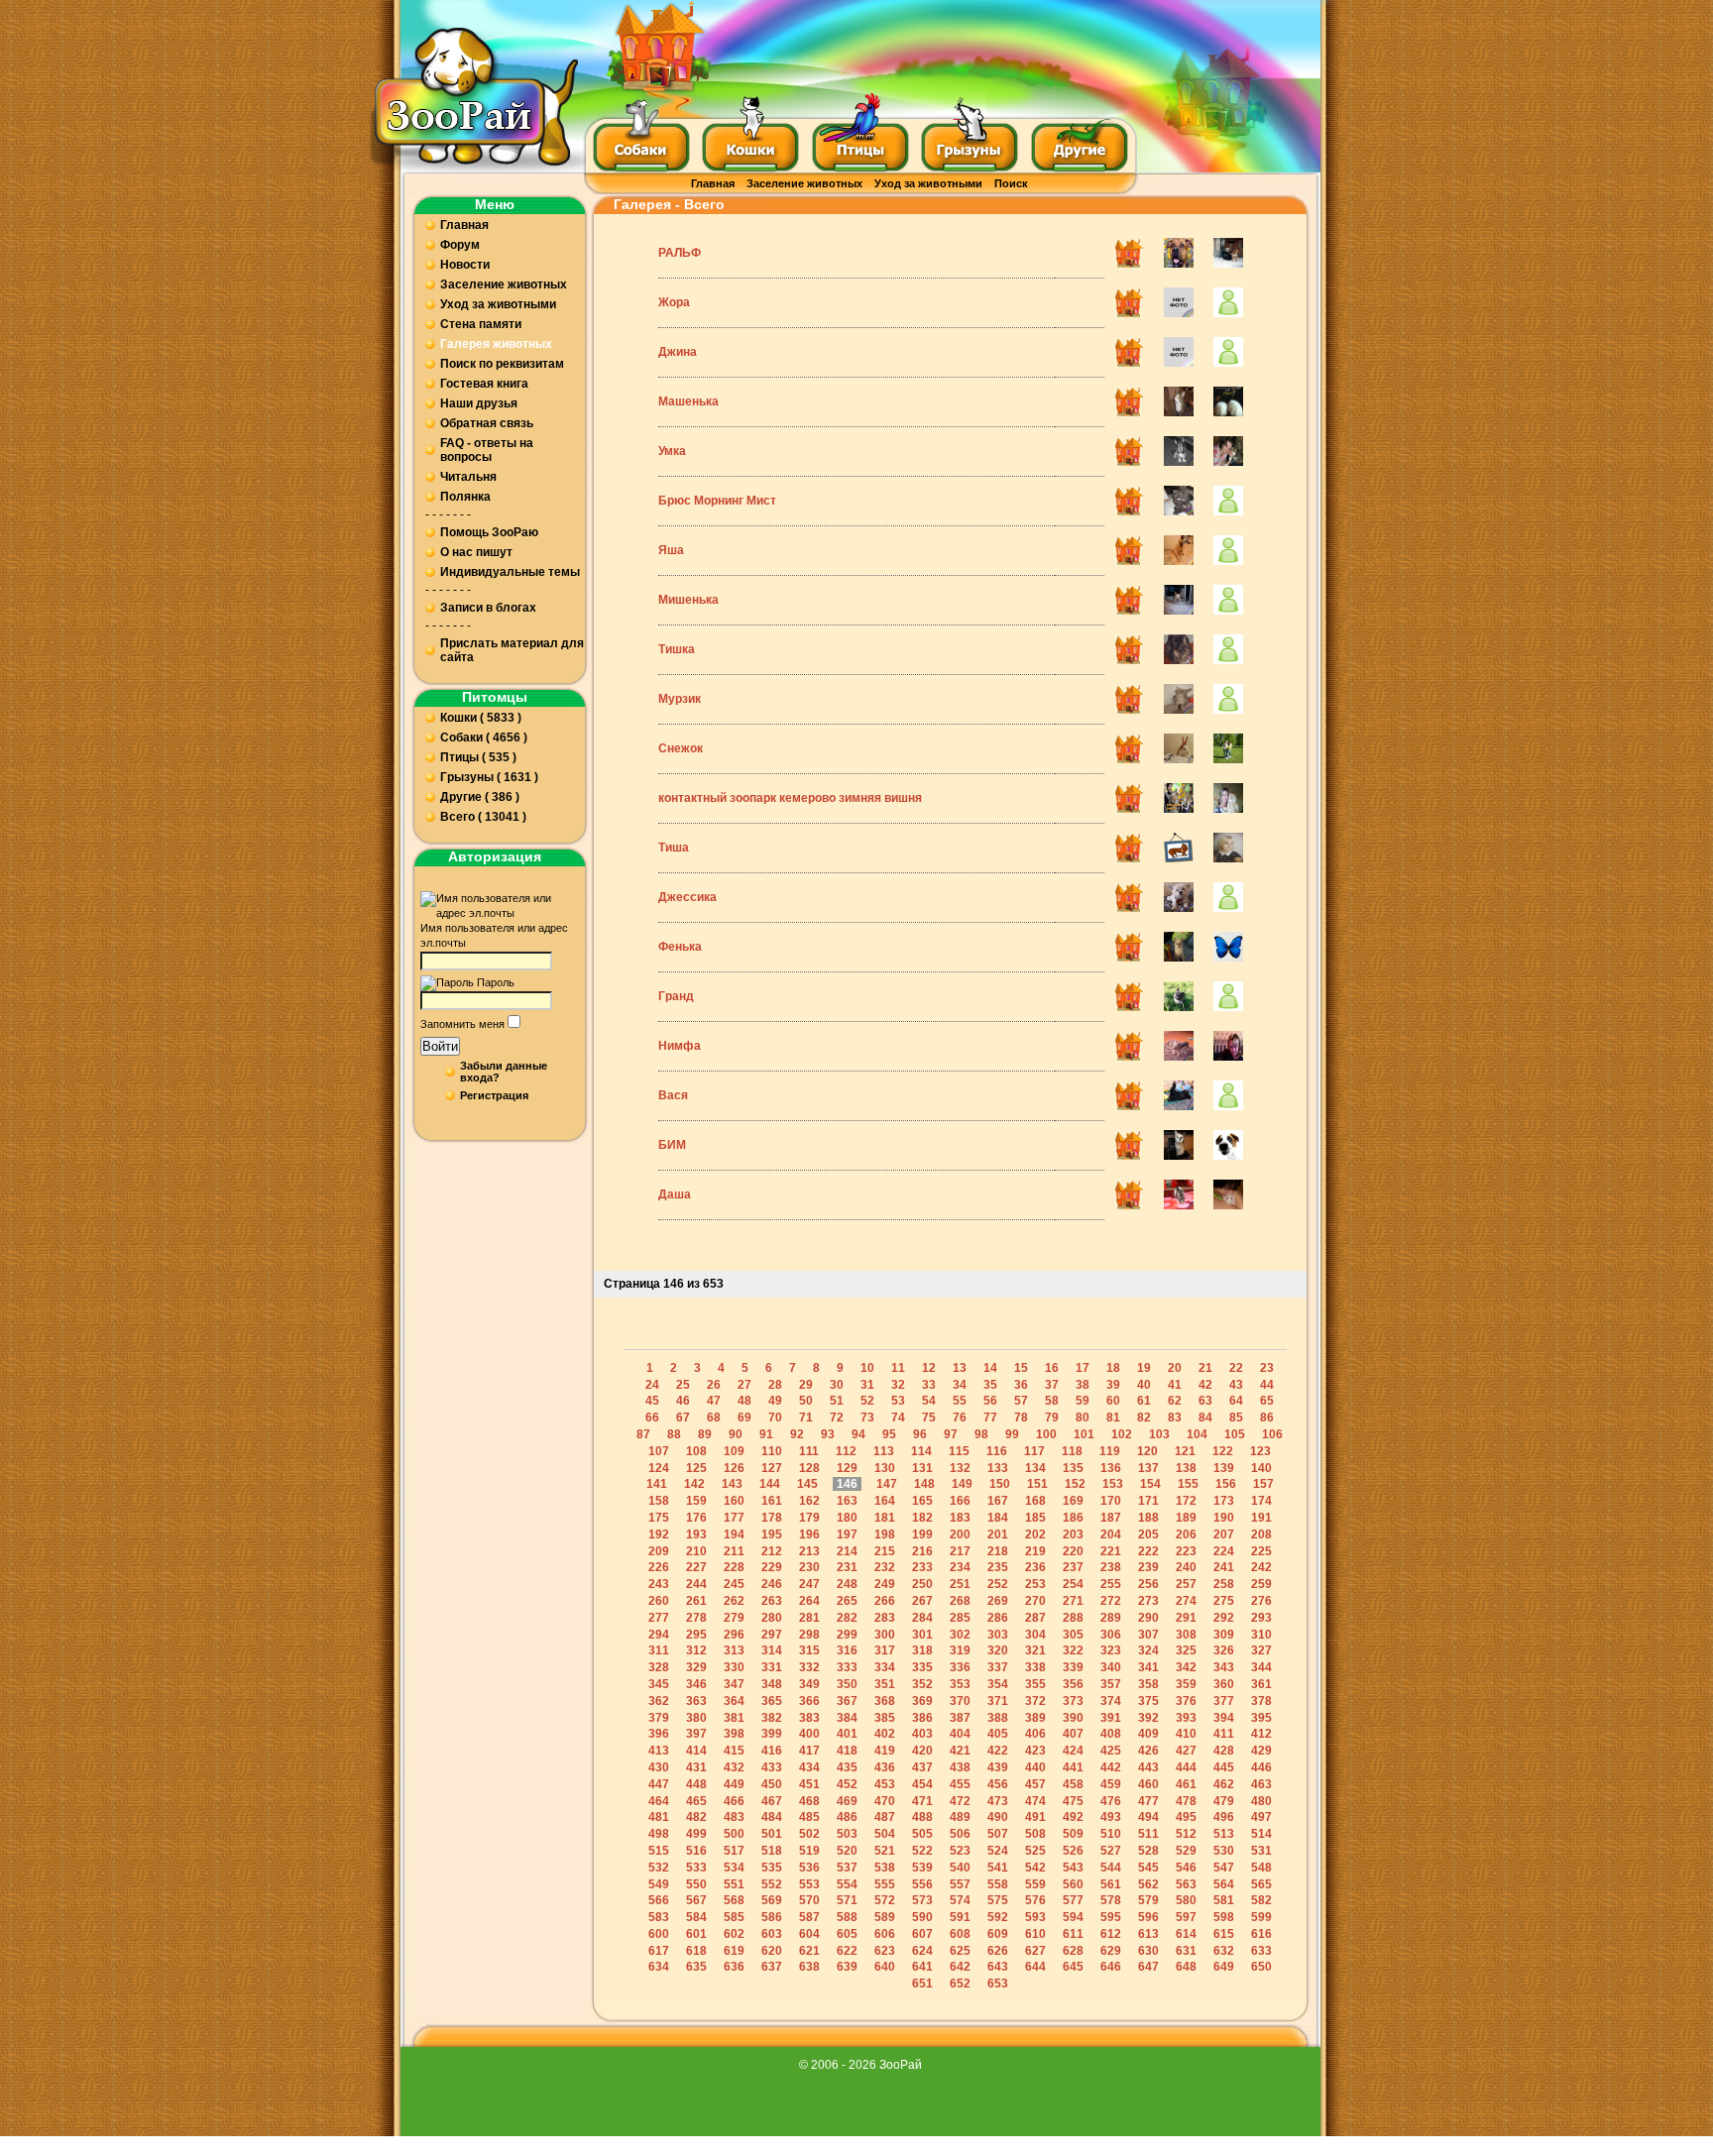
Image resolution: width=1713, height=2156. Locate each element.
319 (960, 1650)
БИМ (672, 1145)
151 (1037, 1484)
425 (1111, 1751)
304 (1035, 1635)
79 (1052, 1418)
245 (734, 1584)
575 (998, 1900)
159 (696, 1501)
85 (1236, 1418)
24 (652, 1385)
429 (1261, 1751)
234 (960, 1567)
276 (1261, 1601)
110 (772, 1451)
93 (828, 1434)
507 (998, 1834)
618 (696, 1951)
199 (922, 1534)
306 (1111, 1635)
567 (696, 1900)
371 (998, 1701)
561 (1111, 1884)
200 (960, 1534)
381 (734, 1718)
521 (885, 1851)
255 (1111, 1584)
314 (772, 1650)
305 (1073, 1635)
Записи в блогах (488, 608)
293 (1261, 1618)
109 (734, 1451)
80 (1083, 1418)
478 (1186, 1801)
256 (1148, 1584)
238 (1111, 1567)
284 (922, 1618)
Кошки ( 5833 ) (481, 718)
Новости (465, 265)
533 (696, 1868)
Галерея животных (496, 344)
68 (714, 1418)
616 (1261, 1934)
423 (1035, 1751)
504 (885, 1834)
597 (1186, 1917)
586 (772, 1917)
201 (998, 1534)
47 (714, 1401)
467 (772, 1801)
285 (960, 1618)
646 (1111, 1967)
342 (1186, 1667)
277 (659, 1618)
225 (1261, 1551)
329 (696, 1667)
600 (659, 1934)
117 (1034, 1451)
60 (1113, 1401)
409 (1148, 1734)
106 (1272, 1434)
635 (696, 1967)
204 (1111, 1534)
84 (1205, 1418)
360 (1224, 1684)
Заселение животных (804, 183)
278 (696, 1618)
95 (889, 1434)
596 (1148, 1917)
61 (1144, 1401)
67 (683, 1418)
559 (1035, 1884)
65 (1267, 1401)
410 (1186, 1734)
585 (734, 1917)
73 (867, 1418)
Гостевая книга (484, 384)
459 (1111, 1784)
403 (922, 1734)
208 (1261, 1534)
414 (696, 1751)
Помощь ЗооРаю (489, 532)
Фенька (680, 947)
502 (809, 1834)
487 (885, 1817)
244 (696, 1584)
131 (922, 1468)
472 (960, 1801)
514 (1261, 1834)
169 (1073, 1501)
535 (772, 1868)
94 (858, 1434)
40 (1144, 1385)
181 (885, 1518)
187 (1111, 1518)
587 (809, 1917)
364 (734, 1701)
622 (847, 1951)
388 (998, 1718)
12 (929, 1368)
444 (1186, 1767)
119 (1110, 1451)
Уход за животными (928, 183)
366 (809, 1701)
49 (775, 1401)
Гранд (676, 996)
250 (922, 1584)
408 (1111, 1734)
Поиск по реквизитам (502, 364)
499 (696, 1834)
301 (922, 1635)
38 (1083, 1385)
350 (847, 1684)
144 (770, 1484)
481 (659, 1817)
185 (1035, 1518)
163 (847, 1501)
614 (1186, 1934)
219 (1035, 1551)
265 (847, 1601)
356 (1073, 1684)
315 (809, 1650)
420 (922, 1751)
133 (998, 1468)
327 (1261, 1650)
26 (714, 1385)
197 (847, 1534)
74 (898, 1418)
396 (659, 1734)
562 (1148, 1884)
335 (922, 1667)
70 (775, 1418)
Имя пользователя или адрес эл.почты (494, 935)
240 (1186, 1567)
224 (1224, 1551)
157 (1263, 1484)
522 (922, 1851)
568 (734, 1900)
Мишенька (688, 600)
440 (1035, 1767)
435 (847, 1767)
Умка (672, 451)
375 (1148, 1701)
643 (998, 1967)
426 (1148, 1751)
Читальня (468, 477)
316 (847, 1650)
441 (1073, 1767)
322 (1073, 1650)
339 (1073, 1667)
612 (1111, 1934)
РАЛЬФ (680, 253)
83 (1175, 1418)
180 (847, 1518)
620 (772, 1951)
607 (922, 1934)
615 (1224, 1934)
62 (1175, 1401)
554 (847, 1884)
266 (885, 1601)
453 (885, 1784)
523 (960, 1851)
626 (998, 1951)
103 (1159, 1434)
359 (1186, 1684)
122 (1223, 1451)
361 (1261, 1684)
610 (1035, 1934)
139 (1224, 1468)
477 (1148, 1801)
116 (997, 1451)
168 (1035, 1501)
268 (960, 1601)
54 (929, 1401)
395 (1261, 1718)
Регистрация (494, 1095)
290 (1148, 1618)
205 (1148, 1534)
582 (1261, 1900)
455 (960, 1784)
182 (922, 1518)
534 (734, 1868)
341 (1148, 1667)
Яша (671, 550)
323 (1111, 1650)
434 (809, 1767)
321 (1035, 1650)
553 (809, 1884)
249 (885, 1584)
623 (885, 1951)
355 (1035, 1684)
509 (1073, 1834)
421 (960, 1751)
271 (1073, 1601)
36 (1021, 1385)
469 (847, 1801)
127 (772, 1468)
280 (772, 1618)
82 (1144, 1418)
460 (1148, 1784)
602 (734, 1934)
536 (809, 1868)
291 (1186, 1618)
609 (998, 1934)
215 (885, 1551)
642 (960, 1967)
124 (659, 1468)
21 (1205, 1368)
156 (1226, 1484)
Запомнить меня (462, 1024)
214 (847, 1551)
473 (998, 1801)
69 (744, 1418)
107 (659, 1451)
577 (1073, 1900)
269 (998, 1601)
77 (990, 1418)
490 (998, 1817)
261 (696, 1601)
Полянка (465, 497)
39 (1113, 1385)
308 (1186, 1635)
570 (809, 1900)
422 (998, 1751)
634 (659, 1967)
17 (1083, 1368)
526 (1073, 1851)
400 (809, 1734)
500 (734, 1834)
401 (847, 1734)
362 (659, 1701)
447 (659, 1784)
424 (1073, 1751)
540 (960, 1868)
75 (929, 1418)
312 (696, 1650)
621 (809, 1951)
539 (922, 1868)
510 (1111, 1834)
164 (885, 1501)
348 (772, 1684)
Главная (713, 183)
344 (1261, 1667)
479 (1224, 1801)
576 (1035, 1900)
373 (1073, 1701)
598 (1224, 1917)
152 (1075, 1484)
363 (696, 1701)
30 (837, 1385)
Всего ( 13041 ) (483, 817)
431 (696, 1767)
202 (1035, 1534)
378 (1261, 1701)
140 (1261, 1468)
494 (1148, 1817)
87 (643, 1434)
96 (920, 1434)
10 (867, 1368)
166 (960, 1501)
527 (1111, 1851)
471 (922, 1801)
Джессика (687, 897)
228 (734, 1567)
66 (652, 1418)
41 (1175, 1385)
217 (960, 1551)
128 (809, 1468)
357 (1111, 1684)
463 (1261, 1784)
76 (960, 1418)
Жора (674, 302)
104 (1197, 1434)
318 (922, 1650)
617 (659, 1951)
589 (885, 1917)
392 (1148, 1718)
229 (772, 1567)
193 (696, 1534)
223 (1186, 1551)
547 (1224, 1868)
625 (960, 1951)
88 (674, 1434)
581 (1224, 1900)
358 (1148, 1684)
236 (1035, 1567)
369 (922, 1701)
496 (1224, 1817)
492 (1073, 1817)
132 (960, 1468)
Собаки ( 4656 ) (484, 738)
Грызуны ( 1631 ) (489, 777)
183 (960, 1518)
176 (696, 1518)
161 (772, 1501)
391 (1111, 1718)
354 (998, 1684)
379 (659, 1718)
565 (1261, 1884)
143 (732, 1484)
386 (922, 1718)
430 (659, 1767)
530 (1224, 1851)
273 (1148, 1601)
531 (1261, 1851)
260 (659, 1601)
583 (659, 1917)
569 (772, 1900)
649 (1224, 1967)
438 (960, 1767)
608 (960, 1934)
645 (1073, 1967)
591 (960, 1917)
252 (998, 1584)
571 (847, 1900)
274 (1186, 1601)
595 (1111, 1917)
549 (659, 1884)
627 (1035, 1951)
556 (922, 1884)
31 (867, 1385)
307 (1148, 1635)
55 (960, 1401)
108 (696, 1451)
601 (696, 1934)
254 (1073, 1584)
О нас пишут (476, 552)
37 (1052, 1385)
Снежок (681, 748)
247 (809, 1584)
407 (1073, 1734)
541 (998, 1868)
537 (847, 1868)
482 (696, 1817)
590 (922, 1917)
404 (960, 1734)
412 (1261, 1734)
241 (1224, 1567)
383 (809, 1718)
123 (1260, 1451)
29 (806, 1385)
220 (1073, 1551)
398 (734, 1734)
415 (734, 1751)
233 (922, 1567)
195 (772, 1534)
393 (1186, 1718)
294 (659, 1635)
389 (1035, 1718)
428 (1224, 1751)
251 (960, 1584)
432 (734, 1767)
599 (1261, 1917)
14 (990, 1368)
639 (847, 1967)
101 (1084, 1434)
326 (1224, 1650)
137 (1148, 1468)
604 (809, 1934)
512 (1186, 1834)
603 (772, 1934)
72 (837, 1418)
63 (1205, 1401)
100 (1046, 1434)
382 (772, 1718)
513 (1224, 1834)
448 (696, 1784)
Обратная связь (487, 423)
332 (809, 1667)
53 (898, 1401)
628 (1073, 1951)
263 (772, 1601)
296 (734, 1635)
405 (998, 1734)
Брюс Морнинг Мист (717, 501)
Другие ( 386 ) (480, 797)
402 (885, 1734)
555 (885, 1884)
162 (809, 1501)
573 (922, 1900)
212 (772, 1551)
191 (1261, 1518)
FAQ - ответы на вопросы (487, 450)
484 (772, 1817)
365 (772, 1701)
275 (1224, 1601)
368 (885, 1701)
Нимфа (680, 1046)
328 (659, 1667)
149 (962, 1484)
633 (1261, 1951)
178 (772, 1518)
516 (696, 1851)
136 (1111, 1468)
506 (960, 1834)
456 (998, 1784)
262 (734, 1601)
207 (1224, 1534)
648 (1186, 1967)
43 (1236, 1385)
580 (1186, 1900)
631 (1186, 1951)
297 (772, 1635)
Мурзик (680, 699)
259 (1261, 1584)
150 (1000, 1484)
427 (1186, 1751)
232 (885, 1567)
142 (694, 1484)
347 (734, 1684)
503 (847, 1834)
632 (1224, 1951)
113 (884, 1451)
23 (1267, 1368)
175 (659, 1518)
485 (809, 1817)
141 (657, 1484)
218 (998, 1551)
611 (1073, 1934)
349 (809, 1684)
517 (734, 1851)
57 (1021, 1401)
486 (847, 1817)
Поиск (1011, 183)
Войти (440, 1046)
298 (809, 1635)
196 (809, 1534)
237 (1073, 1567)
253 (1035, 1584)
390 (1073, 1718)
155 (1188, 1484)
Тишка (677, 649)
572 (885, 1900)
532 (659, 1868)
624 (922, 1951)
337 (998, 1667)
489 (960, 1817)
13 (960, 1368)
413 (659, 1751)
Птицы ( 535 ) (478, 757)
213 (809, 1551)
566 (659, 1900)
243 (659, 1584)
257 (1186, 1584)
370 (960, 1701)
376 (1186, 1701)
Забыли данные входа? (504, 1072)
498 (659, 1834)
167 (998, 1501)
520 (847, 1851)
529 (1186, 1851)
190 (1224, 1518)
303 (998, 1635)
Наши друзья (479, 403)
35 (990, 1385)
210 (696, 1551)
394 (1224, 1718)
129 (847, 1468)
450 (772, 1784)
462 (1224, 1784)
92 (797, 1434)
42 (1205, 1385)
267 (922, 1601)
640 (885, 1967)
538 (885, 1868)
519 (809, 1851)
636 (734, 1967)
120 (1147, 1451)
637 (772, 1967)
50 (806, 1401)
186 (1073, 1518)
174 (1261, 1501)
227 (696, 1567)
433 (772, 1767)
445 (1224, 1767)
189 (1186, 1518)
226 (659, 1567)
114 (921, 1451)
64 (1236, 1401)
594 (1073, 1917)
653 (998, 1984)
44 (1267, 1385)
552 (772, 1884)
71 (806, 1418)
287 (1035, 1618)
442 (1111, 1767)
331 (772, 1667)
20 (1175, 1368)
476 (1111, 1801)
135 (1073, 1468)
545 (1148, 1868)
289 (1111, 1618)
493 (1111, 1817)
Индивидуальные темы (510, 572)
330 (734, 1667)
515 (659, 1851)
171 (1148, 1501)
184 (998, 1518)
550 (696, 1884)
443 (1148, 1767)
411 (1224, 1734)
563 (1186, 1884)
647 (1148, 1967)
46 (683, 1401)
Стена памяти (481, 324)
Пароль (496, 982)
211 (734, 1551)
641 (922, 1967)
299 (847, 1635)
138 (1186, 1468)
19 (1144, 1368)
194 (734, 1534)
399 (772, 1734)
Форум (460, 245)
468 (809, 1801)
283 (885, 1618)
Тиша (674, 848)
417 (809, 1751)
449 (734, 1784)
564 (1224, 1884)
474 (1035, 1801)
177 (734, 1518)
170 (1111, 1501)
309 (1224, 1635)
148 (924, 1484)
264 (809, 1601)
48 (744, 1401)
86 (1267, 1418)
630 (1148, 1951)
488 (922, 1817)
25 (683, 1385)
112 (846, 1451)
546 (1186, 1868)
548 (1261, 1868)
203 (1073, 1534)
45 (652, 1401)
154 (1150, 1484)
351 (885, 1684)
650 (1261, 1967)
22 (1236, 1368)
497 (1261, 1817)
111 (809, 1451)
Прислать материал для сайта (512, 650)
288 (1073, 1618)
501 (772, 1834)
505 (922, 1834)
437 (922, 1767)
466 (734, 1801)
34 (960, 1385)
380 (696, 1718)
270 (1035, 1601)
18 (1113, 1368)
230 (809, 1567)
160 (734, 1501)
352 (922, 1684)
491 (1035, 1817)
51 (837, 1401)
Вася (673, 1095)
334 (885, 1667)
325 (1186, 1650)
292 (1224, 1618)
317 (885, 1650)
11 (898, 1368)
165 (922, 1501)
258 (1224, 1584)
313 (734, 1650)
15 (1021, 1368)
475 (1073, 1801)
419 (885, 1751)
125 (696, 1468)
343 (1224, 1667)
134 (1035, 1468)
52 (867, 1401)
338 (1035, 1667)
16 (1052, 1368)
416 (772, 1751)
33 (929, 1385)
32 (898, 1385)
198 (885, 1534)
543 (1073, 1868)
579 (1148, 1900)
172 (1186, 1501)
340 (1111, 1667)
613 (1148, 1934)
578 (1111, 1900)
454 (922, 1784)
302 (960, 1635)
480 (1261, 1801)
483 (734, 1817)
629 (1111, 1951)
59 (1083, 1401)
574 (960, 1900)
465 (696, 1801)
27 (744, 1385)
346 (696, 1684)
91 (766, 1434)
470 (885, 1801)
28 (775, 1385)
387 (960, 1718)
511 (1148, 1834)
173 (1224, 1501)
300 (885, 1635)
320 (998, 1650)
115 (959, 1451)
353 (960, 1684)
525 (1035, 1851)
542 (1035, 1868)
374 (1111, 1701)
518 (772, 1851)
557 (960, 1884)
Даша (675, 1194)
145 (807, 1484)
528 (1148, 1851)
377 (1224, 1701)
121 (1185, 1451)
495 (1186, 1817)
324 (1148, 1650)
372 (1035, 1701)
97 (951, 1434)
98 (981, 1434)
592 (998, 1917)
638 (809, 1967)
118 (1072, 1451)
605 (847, 1934)
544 (1111, 1868)
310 (1261, 1635)
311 (659, 1650)
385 (885, 1718)
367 (847, 1701)
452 (847, 1784)
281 (809, 1618)
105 (1235, 1434)
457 (1035, 1784)
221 (1111, 1551)
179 (809, 1518)
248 (847, 1584)
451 (809, 1784)
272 (1111, 1601)
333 (847, 1667)
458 (1073, 1784)
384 (847, 1718)
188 (1148, 1518)
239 (1148, 1567)
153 (1113, 1484)
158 (659, 1501)
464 (659, 1801)
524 (998, 1851)
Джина (678, 352)
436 (885, 1767)
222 (1148, 1551)
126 (734, 1468)
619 (734, 1951)
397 (696, 1734)
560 (1073, 1884)
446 (1261, 1767)
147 (887, 1484)
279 (734, 1618)
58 (1052, 1401)
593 (1035, 1917)
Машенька (688, 401)
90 (736, 1434)
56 (990, 1401)
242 (1261, 1567)
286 (998, 1618)
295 (696, 1635)
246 (772, 1584)
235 (998, 1567)
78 (1021, 1418)
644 (1035, 1967)
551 (734, 1884)
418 (847, 1751)
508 (1035, 1834)
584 (696, 1917)
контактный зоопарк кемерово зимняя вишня (790, 798)
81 (1113, 1418)
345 (659, 1684)
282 (847, 1618)
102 (1122, 1434)
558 (998, 1884)
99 (1012, 1434)
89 (705, 1434)
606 (885, 1934)
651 (922, 1984)
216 (922, 1551)
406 (1035, 1734)
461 (1186, 1784)
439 (998, 1767)
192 (659, 1534)
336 (960, 1667)
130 (885, 1468)
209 (659, 1551)
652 (960, 1984)
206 (1186, 1534)
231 (847, 1567)
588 (847, 1917)
